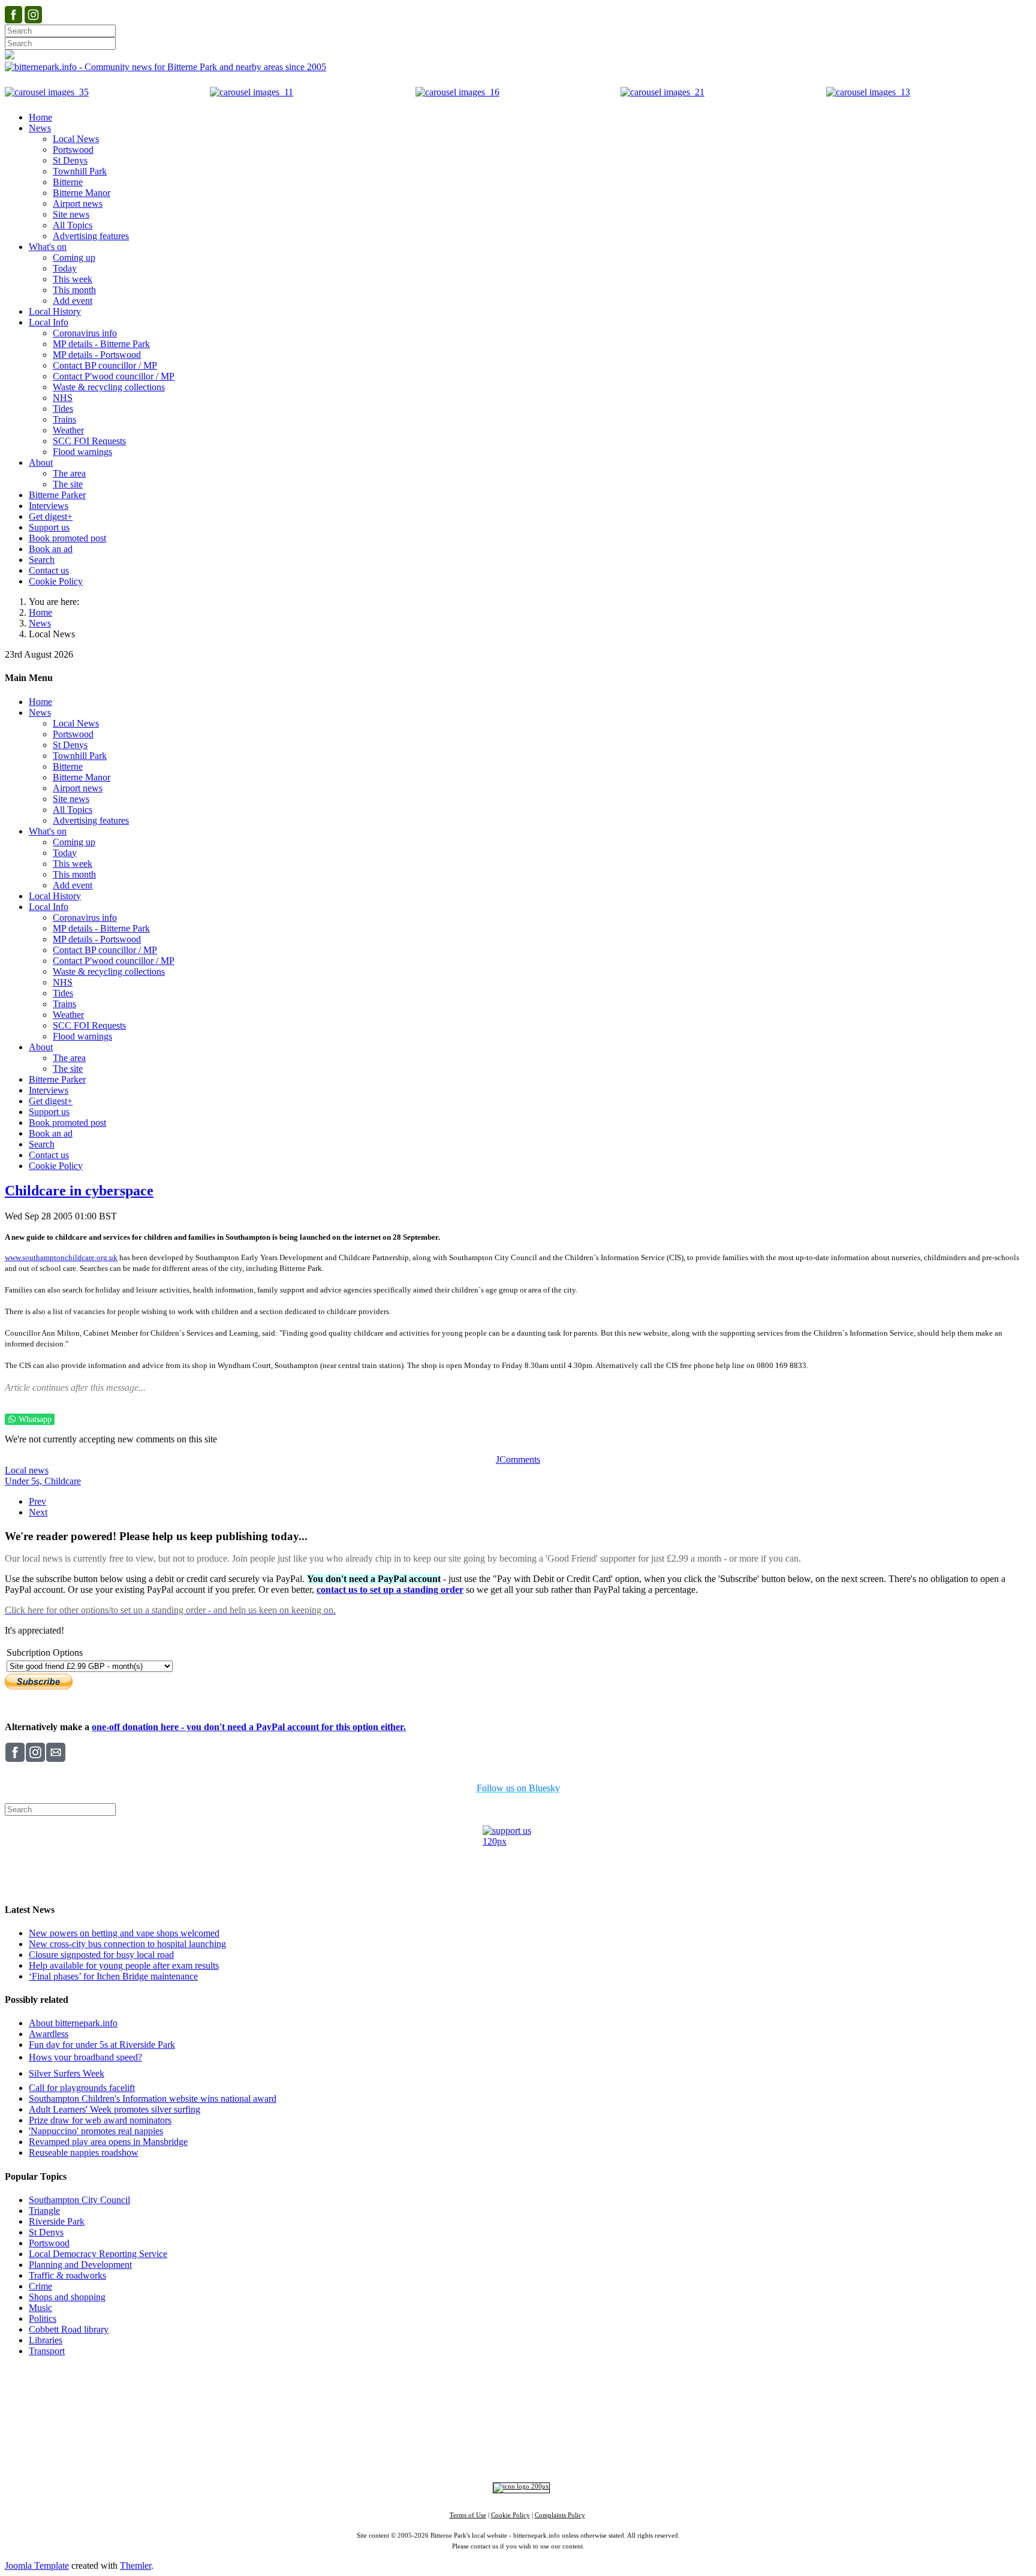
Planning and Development (80, 2265)
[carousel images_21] (662, 92)
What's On (702, 2392)
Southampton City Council (79, 2200)
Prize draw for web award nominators (100, 2120)
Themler (135, 2566)
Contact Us (463, 2392)
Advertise (368, 2392)
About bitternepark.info (73, 2023)
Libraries (46, 2340)
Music (40, 2308)
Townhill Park (473, 2414)
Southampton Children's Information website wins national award (153, 2099)
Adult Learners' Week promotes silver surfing (115, 2109)
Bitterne (555, 2414)
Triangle (44, 2211)
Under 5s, (25, 1481)
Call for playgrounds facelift (82, 2088)
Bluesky (514, 2454)
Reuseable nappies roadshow (84, 2152)
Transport (47, 2351)
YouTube (598, 2454)
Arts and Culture (478, 2435)
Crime (40, 2286)
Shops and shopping (67, 2297)
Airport (571, 2435)
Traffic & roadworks (67, 2275)
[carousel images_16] (457, 92)
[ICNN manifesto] (518, 2486)
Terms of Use (468, 2515)
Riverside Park (57, 2221)
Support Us (413, 2392)
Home (40, 612)
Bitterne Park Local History (624, 2392)
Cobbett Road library (69, 2329)
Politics (43, 2319)
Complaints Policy (560, 2515)
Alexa (658, 2454)
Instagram (474, 2454)
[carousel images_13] (868, 92)
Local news (27, 1470)
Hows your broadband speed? (85, 2057)
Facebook (430, 2454)
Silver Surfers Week (67, 2073)
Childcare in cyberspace (79, 1191)
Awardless (49, 2034)
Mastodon (555, 2454)
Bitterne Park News (528, 2392)
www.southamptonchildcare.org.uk (61, 1257)
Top (518, 2373)
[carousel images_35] (47, 92)
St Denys (46, 2232)
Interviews (542, 2435)
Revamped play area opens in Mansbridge (108, 2142)
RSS (632, 2454)
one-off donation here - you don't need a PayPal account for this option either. (249, 1727)
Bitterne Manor (519, 2414)
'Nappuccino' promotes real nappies (96, 2131)
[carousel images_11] (252, 92)
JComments (518, 1459)
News (40, 623)
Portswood (49, 2243)
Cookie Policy (511, 2515)
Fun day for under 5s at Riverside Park (102, 2045)
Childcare (63, 1481)
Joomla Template (37, 2566)
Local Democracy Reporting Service (98, 2254)
